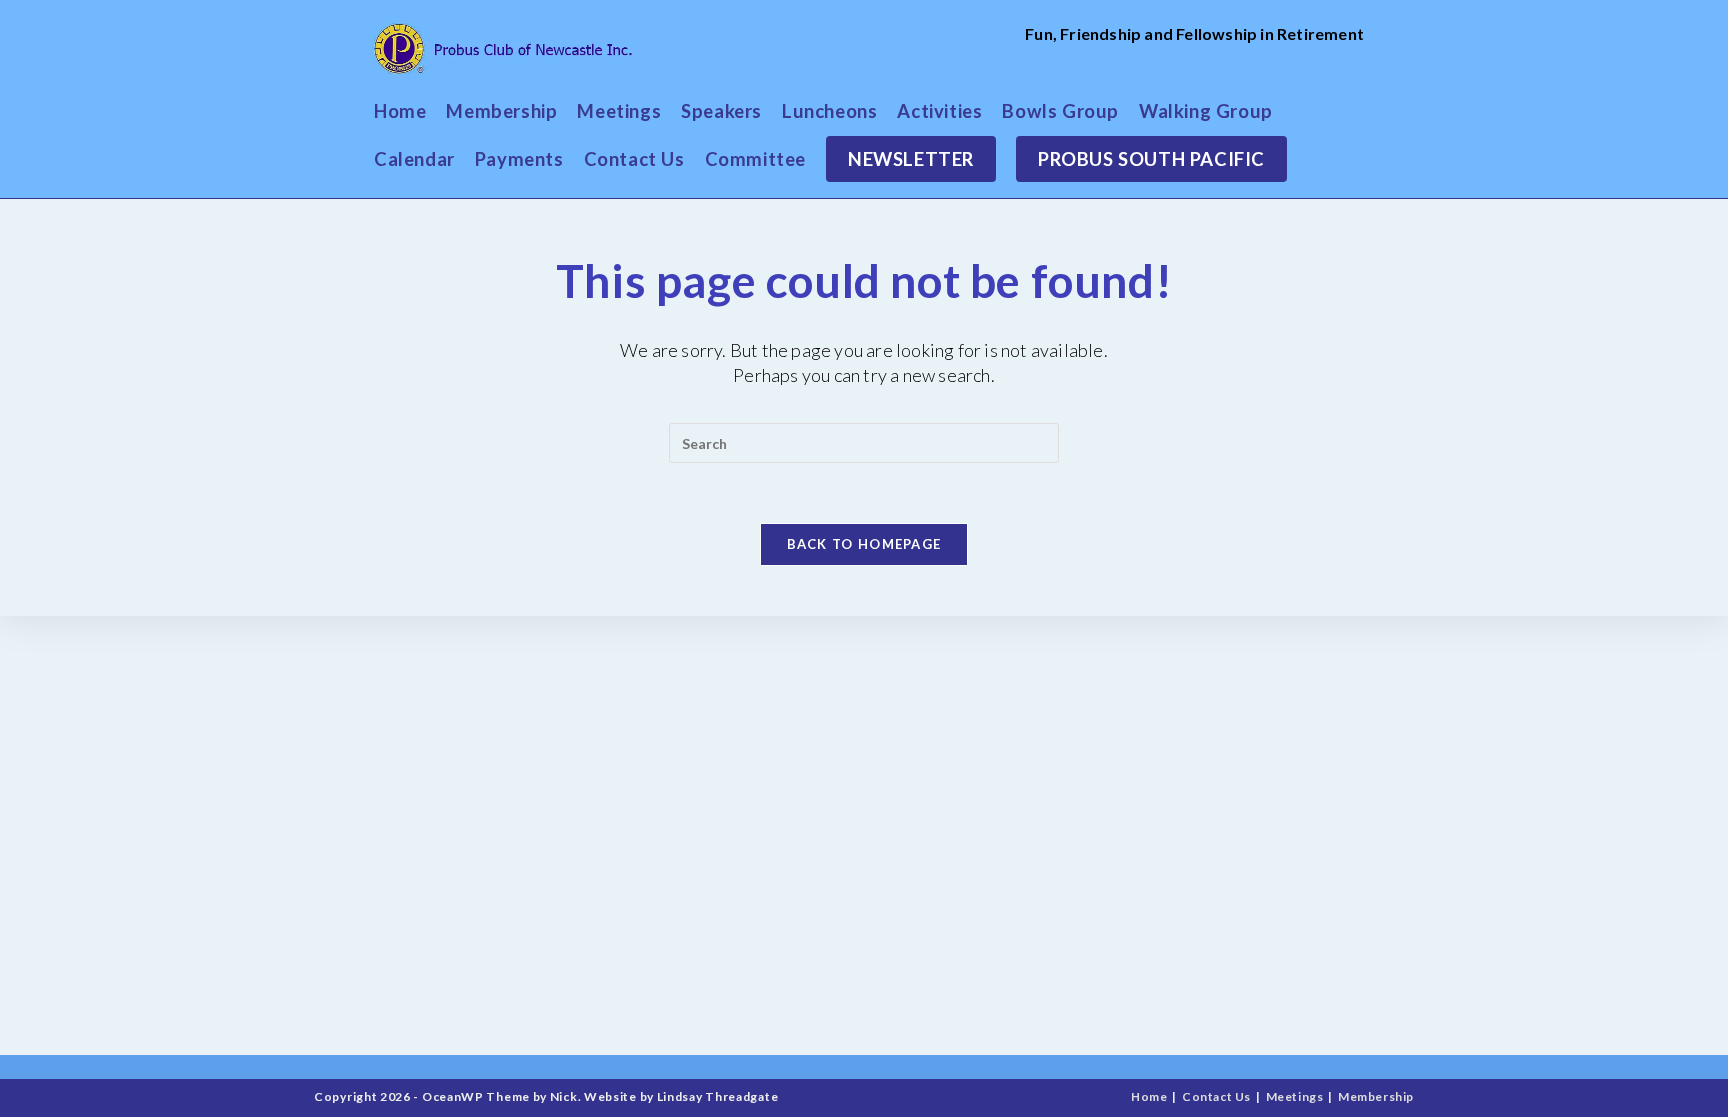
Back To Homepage (864, 544)
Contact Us (1216, 1096)
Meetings (1295, 1096)
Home (1149, 1096)
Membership (1376, 1096)
